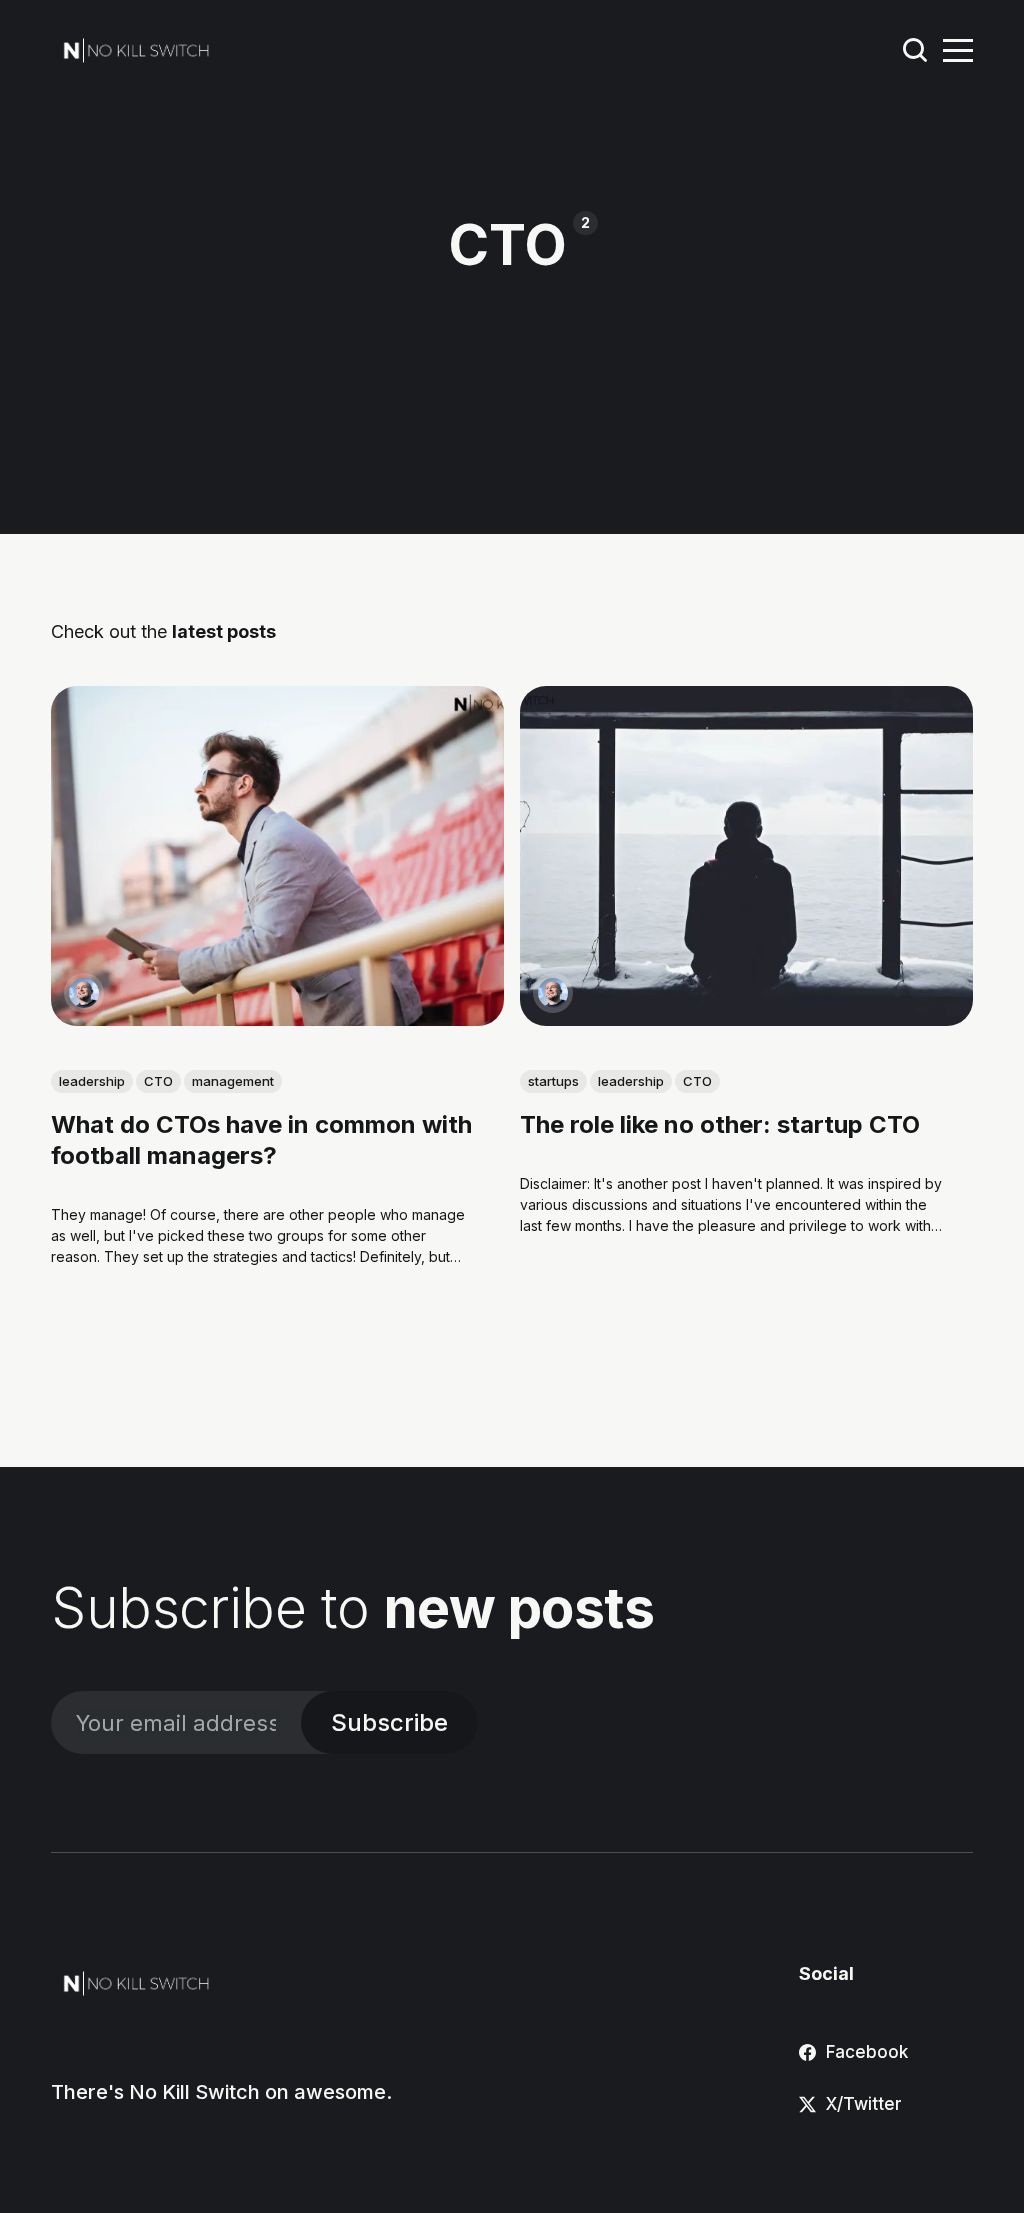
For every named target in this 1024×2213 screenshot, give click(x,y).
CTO (158, 1081)
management (233, 1081)
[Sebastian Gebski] (84, 993)
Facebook (867, 2052)
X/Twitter (864, 2104)
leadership (92, 1081)
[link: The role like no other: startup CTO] (746, 1019)
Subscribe (389, 1722)
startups (553, 1081)
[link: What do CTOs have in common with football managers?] (277, 1019)
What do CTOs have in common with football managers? (261, 1140)
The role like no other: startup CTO (720, 1124)
